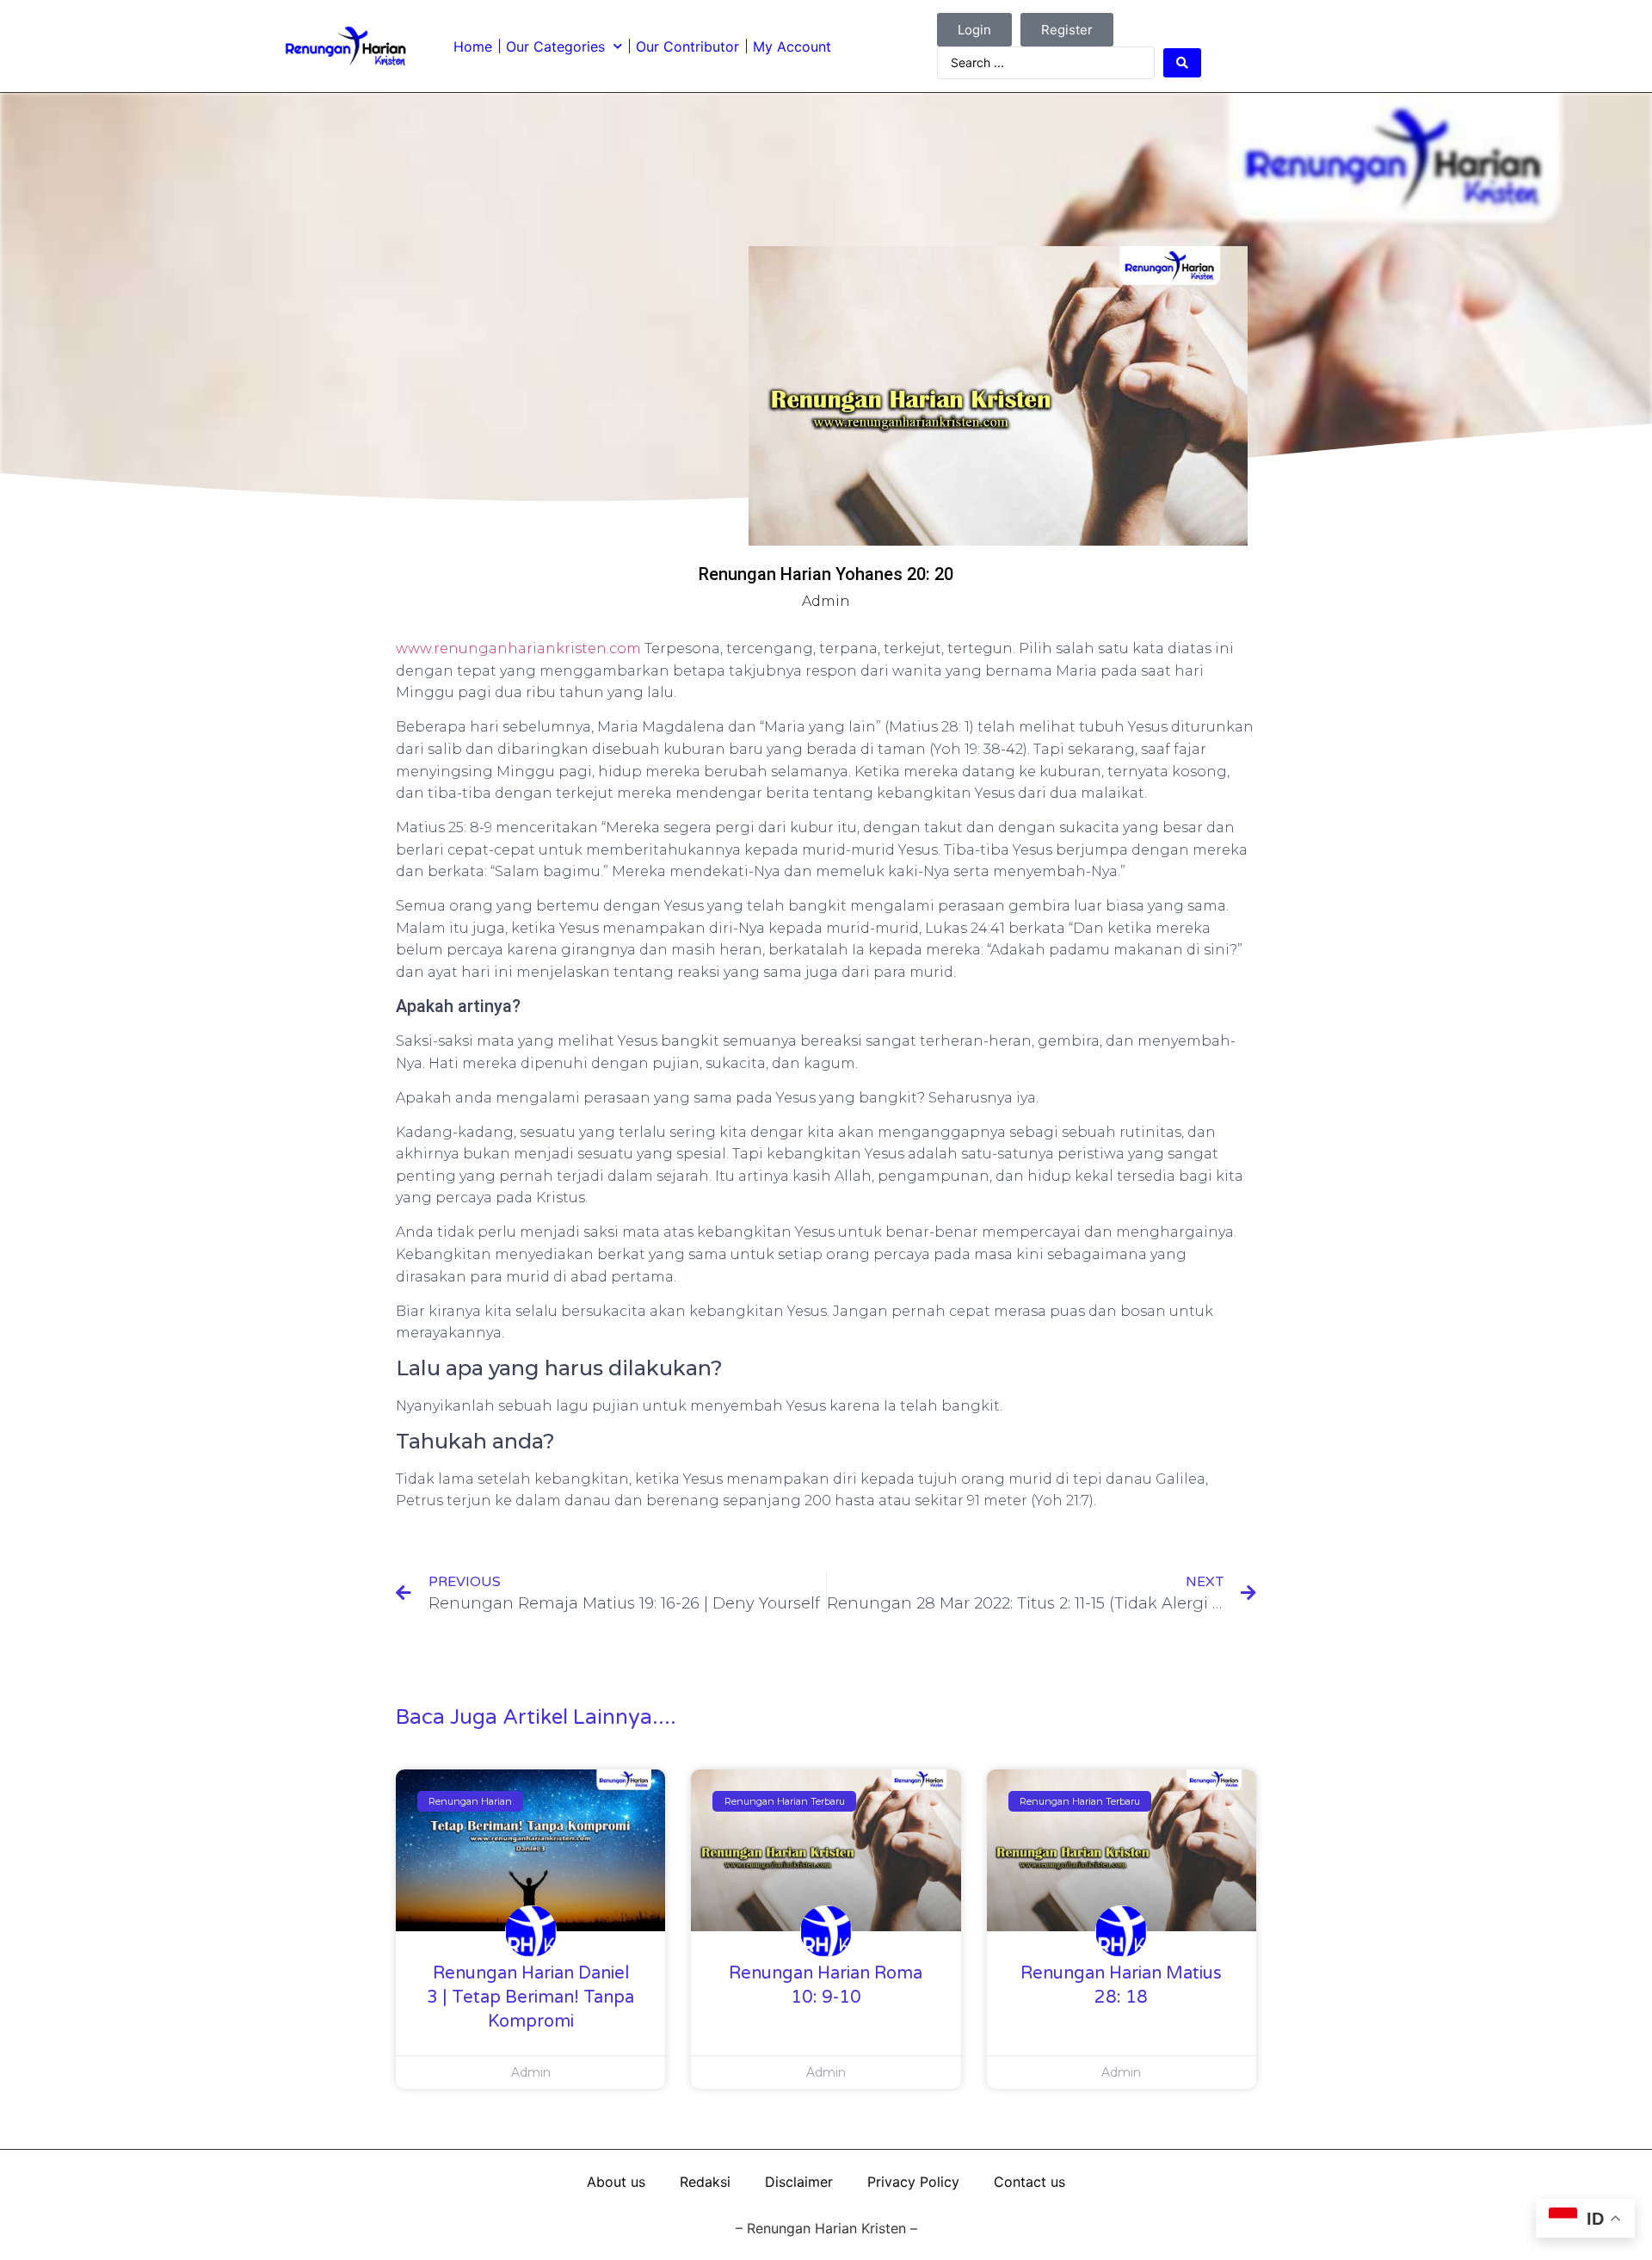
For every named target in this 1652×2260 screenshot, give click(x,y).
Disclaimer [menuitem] (799, 2182)
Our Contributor (687, 46)
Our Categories (555, 46)
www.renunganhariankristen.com (518, 648)
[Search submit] (1182, 63)
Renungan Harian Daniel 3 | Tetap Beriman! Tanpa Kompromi (530, 1998)
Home (473, 46)
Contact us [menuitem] (1029, 2182)
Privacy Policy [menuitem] (913, 2182)
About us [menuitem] (616, 2182)
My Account (792, 46)
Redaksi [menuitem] (705, 2182)
